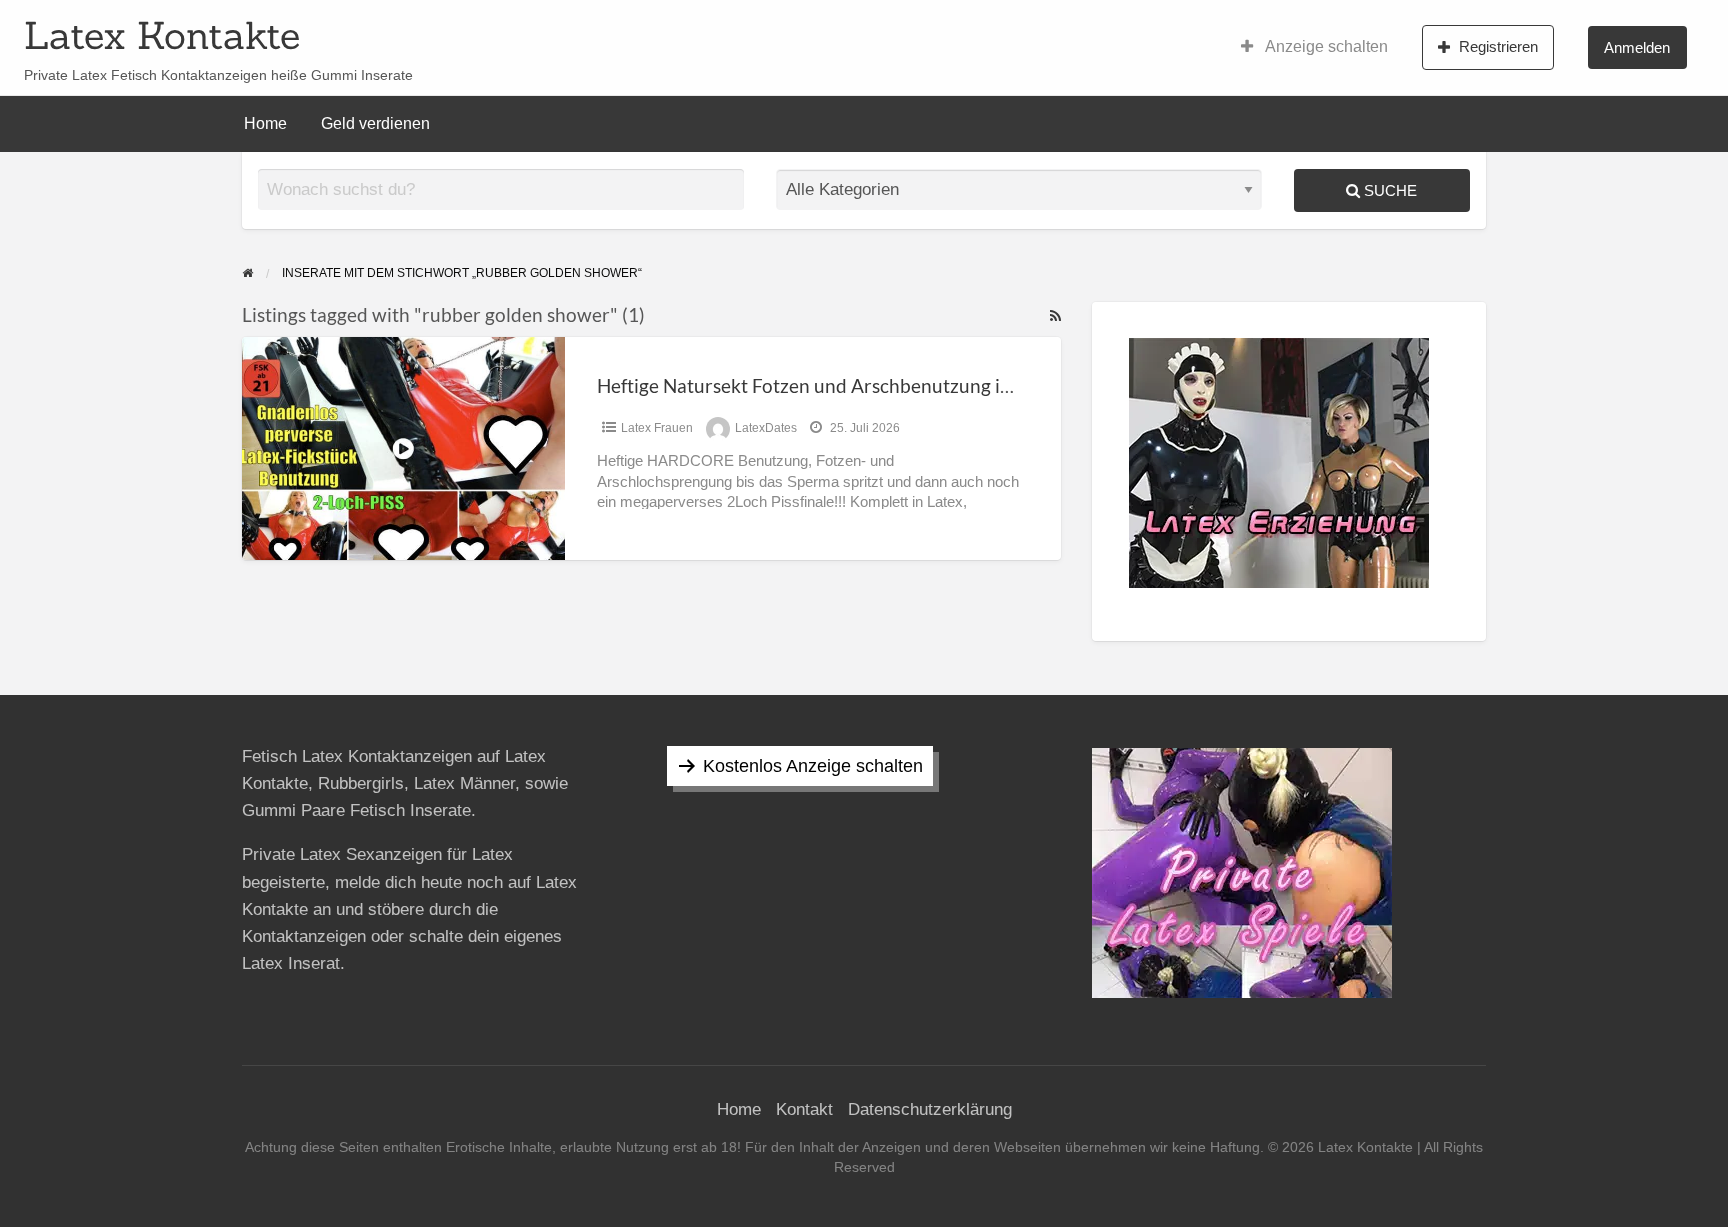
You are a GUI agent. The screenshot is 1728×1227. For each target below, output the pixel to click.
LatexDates (766, 428)
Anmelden (1637, 47)
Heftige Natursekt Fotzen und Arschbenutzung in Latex (829, 385)
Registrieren (1498, 46)
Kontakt (804, 1109)
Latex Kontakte (162, 35)
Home (265, 123)
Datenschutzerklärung (930, 1109)
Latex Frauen (657, 428)
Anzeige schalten (1325, 46)
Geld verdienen (375, 123)
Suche (1388, 190)
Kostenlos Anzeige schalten (813, 766)
